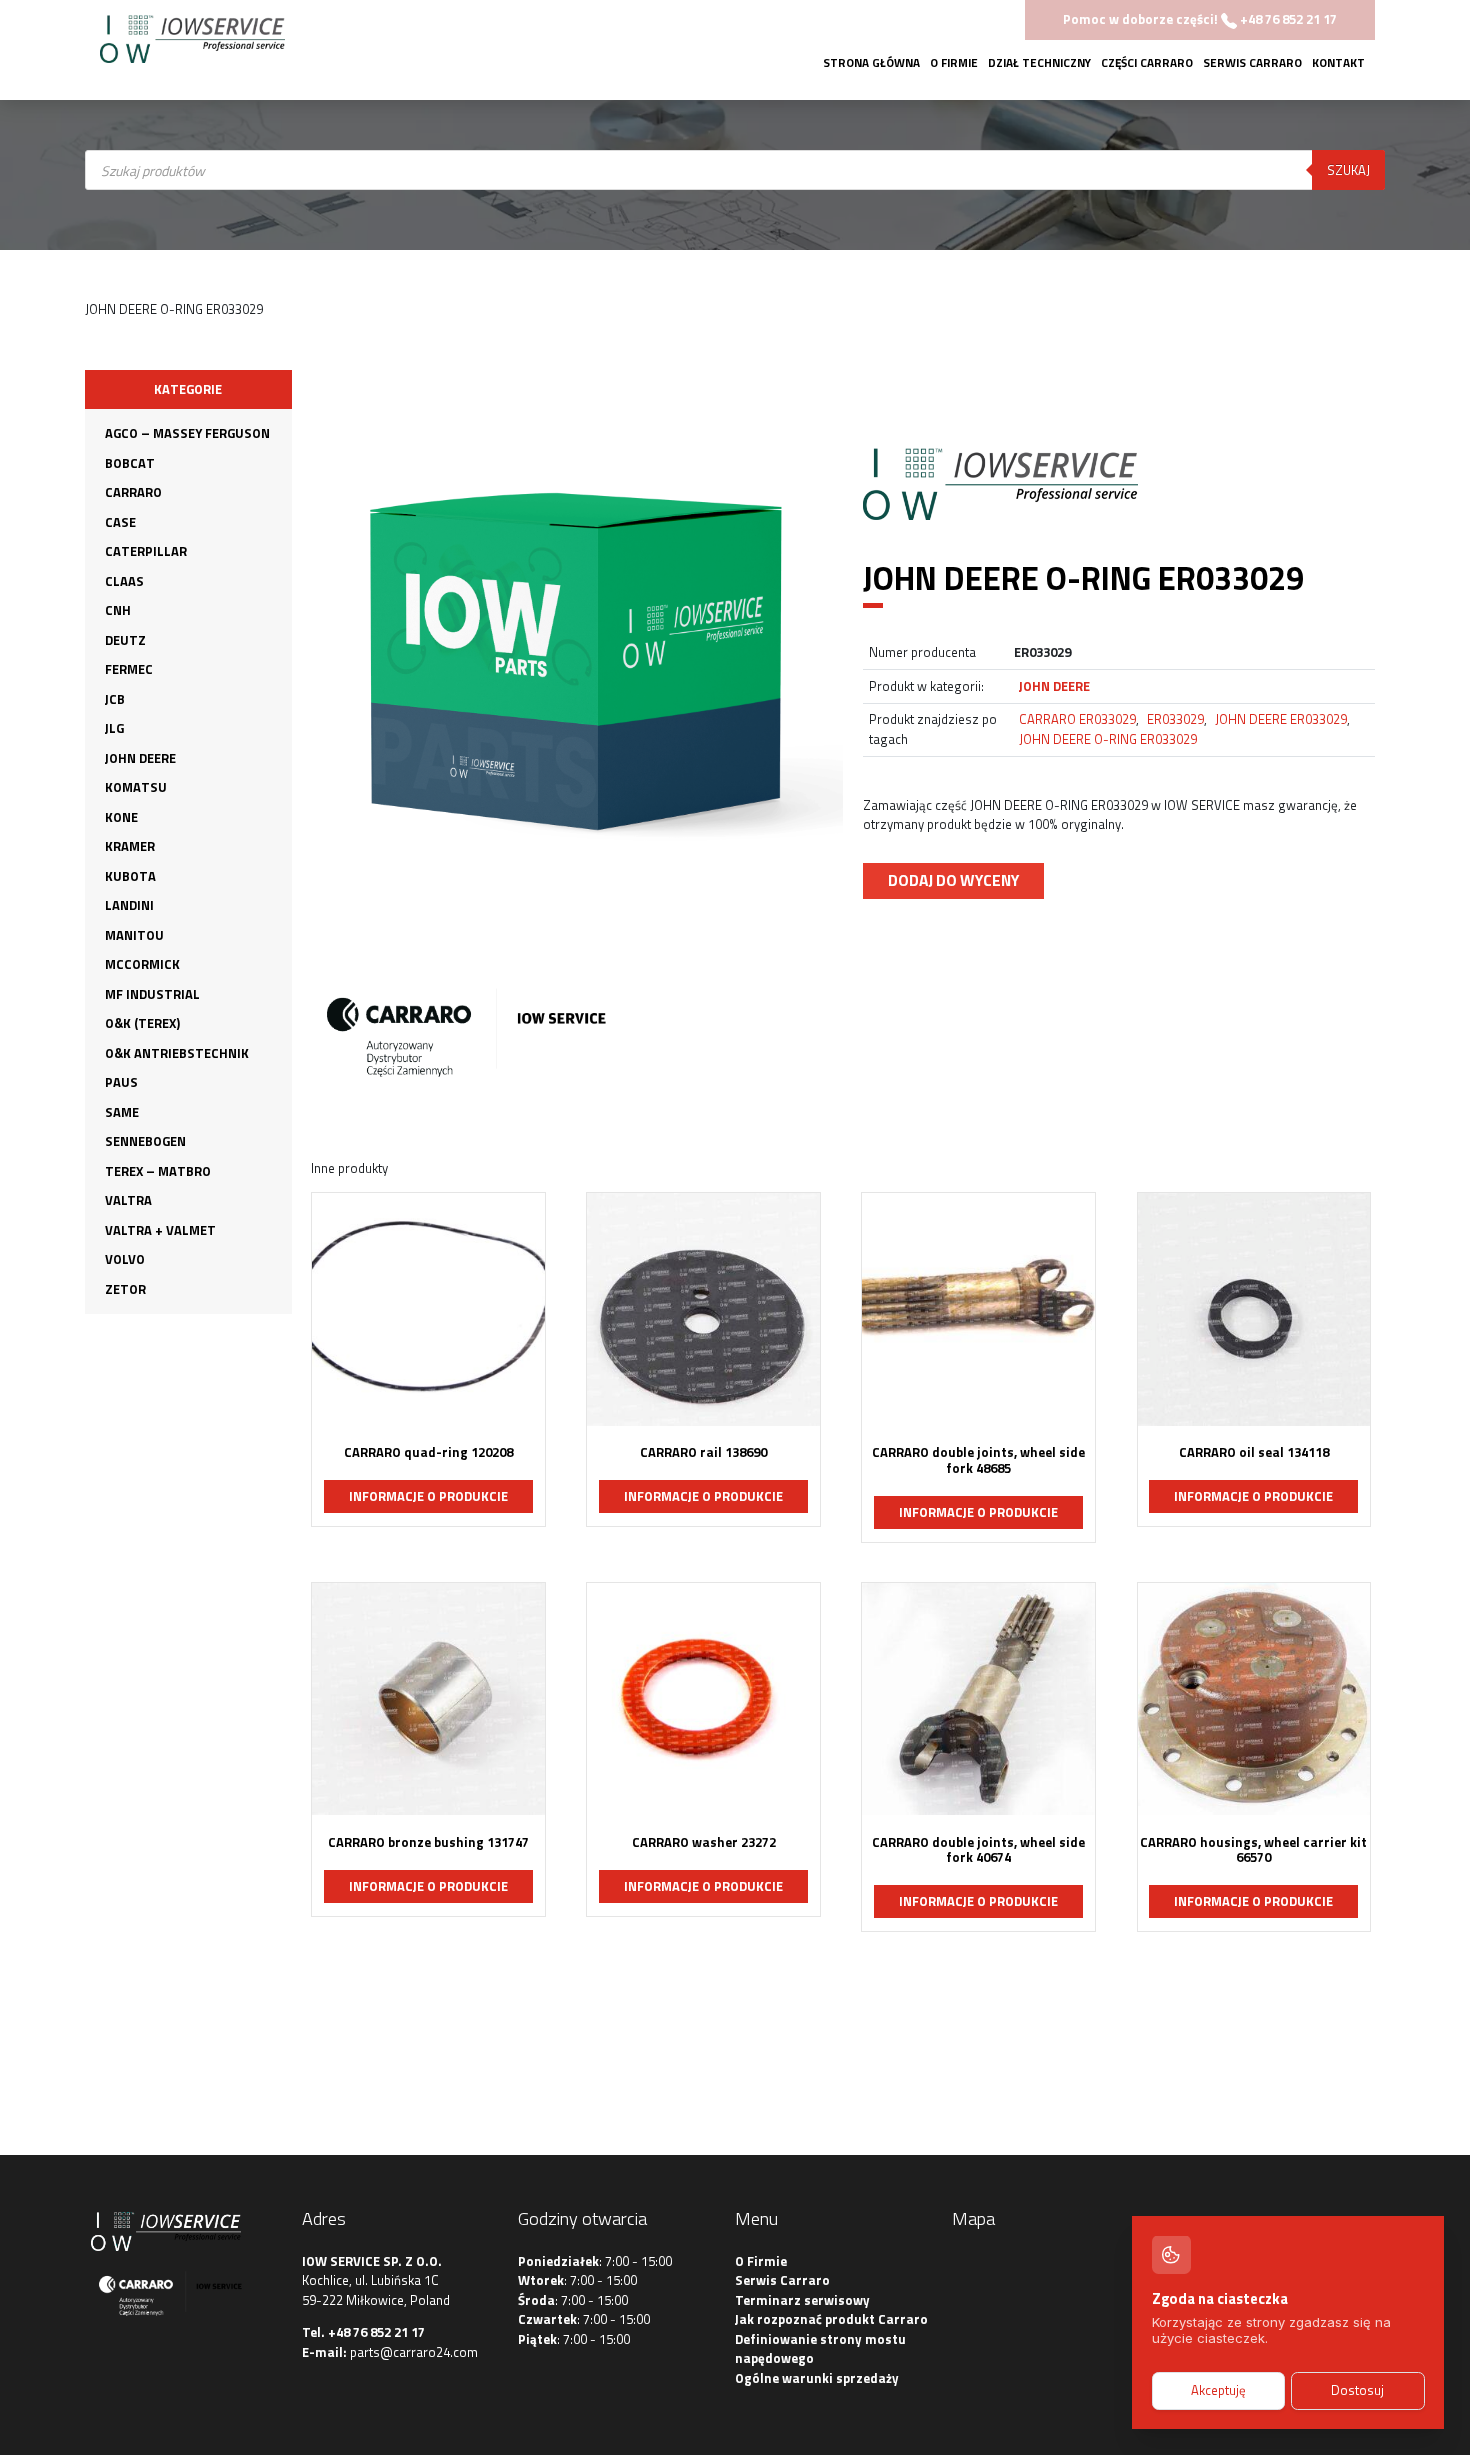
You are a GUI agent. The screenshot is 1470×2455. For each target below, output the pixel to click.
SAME (122, 1112)
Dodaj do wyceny (953, 880)
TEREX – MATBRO (158, 1171)
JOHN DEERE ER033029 (1281, 719)
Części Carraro (1147, 63)
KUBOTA (130, 876)
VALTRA (128, 1200)
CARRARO (133, 492)
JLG (114, 728)
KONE (121, 817)
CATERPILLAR (146, 551)
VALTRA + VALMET (160, 1230)
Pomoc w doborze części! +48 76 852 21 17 (1200, 19)
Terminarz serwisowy (802, 2300)
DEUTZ (125, 640)
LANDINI (129, 905)
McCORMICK (142, 964)
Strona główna (871, 63)
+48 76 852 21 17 (376, 2332)
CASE (120, 522)
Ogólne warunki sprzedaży (817, 2378)
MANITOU (134, 935)
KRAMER (130, 846)
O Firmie (954, 63)
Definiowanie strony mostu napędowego (820, 2349)
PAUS (121, 1082)
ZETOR (125, 1289)
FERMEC (129, 669)
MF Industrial (152, 994)
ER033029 (1175, 719)
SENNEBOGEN (145, 1141)
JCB (115, 699)
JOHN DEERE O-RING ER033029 (1108, 739)
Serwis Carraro (1252, 63)
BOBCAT (130, 463)
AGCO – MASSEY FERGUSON (187, 433)
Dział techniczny (1039, 63)
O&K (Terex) (142, 1023)
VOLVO (125, 1259)
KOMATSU (136, 787)
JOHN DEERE (140, 758)
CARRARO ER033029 (1077, 719)
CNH (118, 610)
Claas (124, 581)
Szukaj (1348, 170)
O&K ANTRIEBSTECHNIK (177, 1053)
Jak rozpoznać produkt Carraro (831, 2319)
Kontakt (1338, 63)
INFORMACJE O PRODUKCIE (428, 1496)
